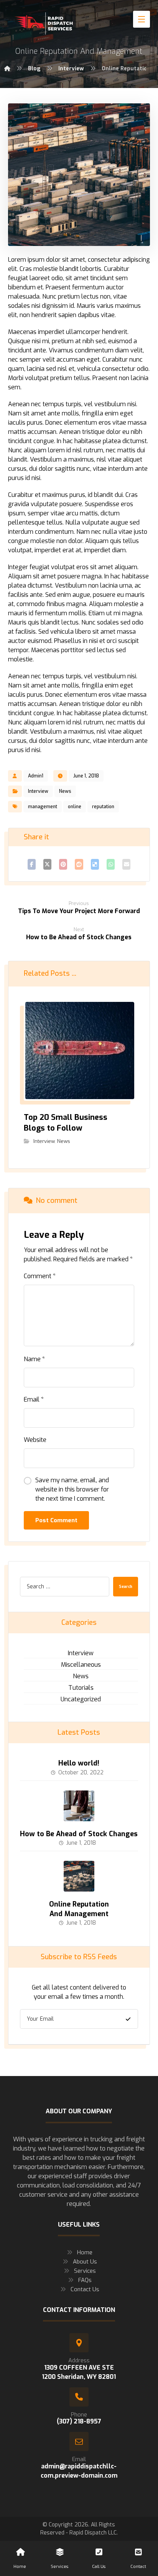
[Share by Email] (126, 864)
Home (85, 2252)
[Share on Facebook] (32, 864)
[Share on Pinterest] (63, 864)
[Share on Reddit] (79, 864)
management (43, 807)
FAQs (85, 2280)
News (65, 791)
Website (35, 1440)
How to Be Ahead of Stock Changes (79, 1834)
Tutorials (81, 1688)
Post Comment (56, 1520)
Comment (40, 1276)
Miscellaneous (81, 1665)
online (75, 807)
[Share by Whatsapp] (111, 864)
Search (126, 1587)
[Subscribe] (128, 2019)
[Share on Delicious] (95, 864)
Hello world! (79, 1763)
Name (34, 1359)
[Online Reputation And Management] (79, 1876)
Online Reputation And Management (79, 1909)
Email (34, 1399)
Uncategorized (81, 1699)
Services (85, 2271)
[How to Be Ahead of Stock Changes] (79, 1806)
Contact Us (85, 2289)
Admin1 (36, 776)
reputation (103, 807)
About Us (85, 2262)
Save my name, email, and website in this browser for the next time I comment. (72, 1489)
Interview (38, 791)
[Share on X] (47, 864)
